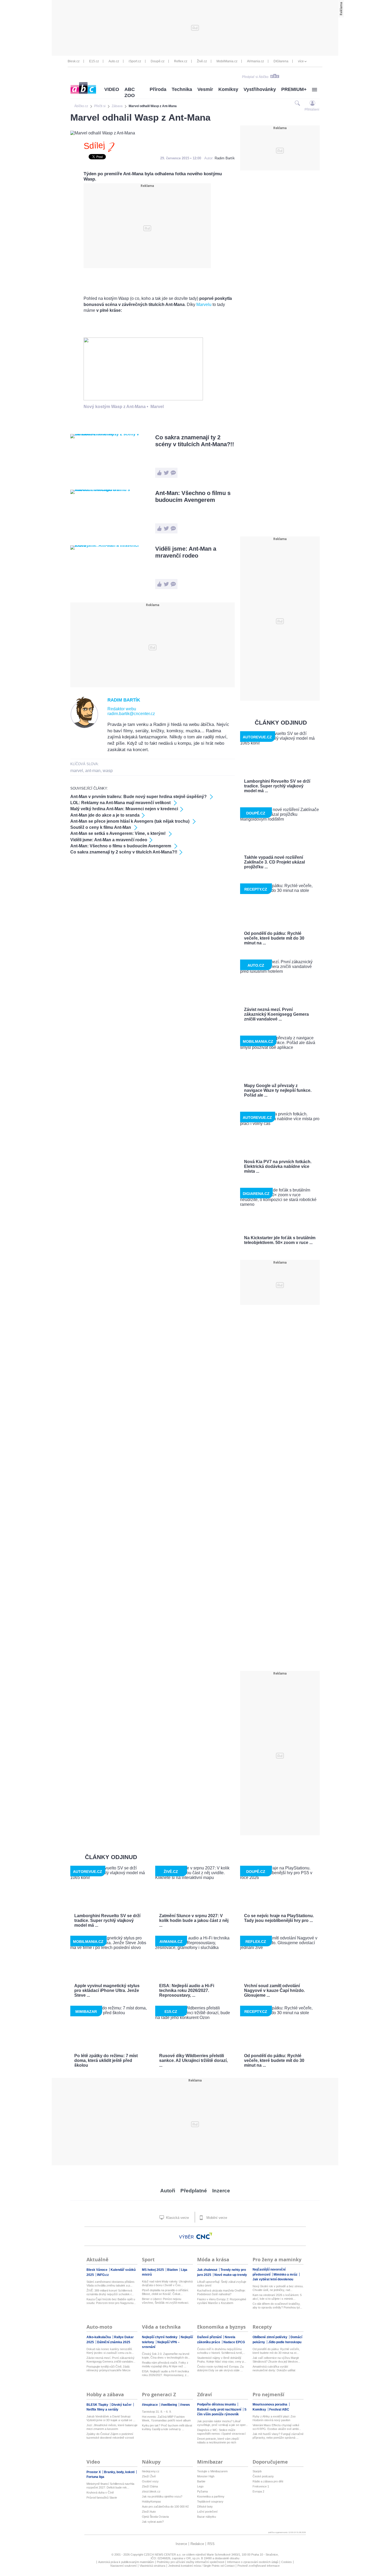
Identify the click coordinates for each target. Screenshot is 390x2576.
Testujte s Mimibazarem (212, 2471)
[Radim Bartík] (84, 727)
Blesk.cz (74, 61)
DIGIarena (281, 61)
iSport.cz (135, 61)
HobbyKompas (151, 2501)
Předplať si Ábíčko (255, 77)
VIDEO (112, 89)
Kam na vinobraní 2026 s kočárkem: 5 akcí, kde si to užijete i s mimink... (277, 2297)
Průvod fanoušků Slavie (102, 2498)
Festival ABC (279, 2409)
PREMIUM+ (294, 89)
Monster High (206, 2476)
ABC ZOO (130, 92)
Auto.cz (114, 61)
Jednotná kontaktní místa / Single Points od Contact (201, 2566)
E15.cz (94, 61)
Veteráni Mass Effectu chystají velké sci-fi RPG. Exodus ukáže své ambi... (277, 2427)
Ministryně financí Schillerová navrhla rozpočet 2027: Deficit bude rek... (110, 2486)
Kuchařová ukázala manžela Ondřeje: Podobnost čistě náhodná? (221, 2292)
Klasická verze (177, 2218)
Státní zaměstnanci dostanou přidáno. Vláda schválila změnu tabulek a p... (111, 2284)
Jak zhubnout (208, 2270)
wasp (108, 771)
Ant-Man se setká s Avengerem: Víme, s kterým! (118, 833)
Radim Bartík (225, 158)
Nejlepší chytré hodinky (160, 2337)
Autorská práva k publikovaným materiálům (126, 2562)
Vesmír (205, 89)
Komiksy (228, 89)
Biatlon (173, 2270)
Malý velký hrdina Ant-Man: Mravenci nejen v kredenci (124, 809)
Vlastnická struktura (152, 2566)
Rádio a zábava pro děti (268, 2481)
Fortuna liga (95, 2477)
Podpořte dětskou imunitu (217, 2404)
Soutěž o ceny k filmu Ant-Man (101, 827)
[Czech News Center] (204, 2236)
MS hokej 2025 (153, 2270)
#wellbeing (169, 2405)
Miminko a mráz (286, 2275)
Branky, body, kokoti (120, 2472)
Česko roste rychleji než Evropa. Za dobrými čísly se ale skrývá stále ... (220, 2368)
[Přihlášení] (312, 103)
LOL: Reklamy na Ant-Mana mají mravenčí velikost (121, 803)
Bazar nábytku (207, 2517)
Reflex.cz (181, 61)
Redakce (197, 2544)
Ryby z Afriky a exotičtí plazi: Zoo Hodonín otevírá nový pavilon (274, 2418)
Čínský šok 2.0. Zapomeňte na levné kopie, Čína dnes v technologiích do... (166, 2356)
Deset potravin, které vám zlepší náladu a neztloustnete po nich (218, 2441)
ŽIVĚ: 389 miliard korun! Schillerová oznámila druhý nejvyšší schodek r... (110, 2292)
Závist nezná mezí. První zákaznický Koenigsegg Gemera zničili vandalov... (111, 2360)
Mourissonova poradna (270, 2404)
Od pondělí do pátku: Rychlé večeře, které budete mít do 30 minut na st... (276, 2351)
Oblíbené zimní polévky (270, 2337)
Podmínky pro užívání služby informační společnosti (190, 2562)
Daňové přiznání (210, 2337)
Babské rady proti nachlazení (220, 2409)
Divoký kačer (122, 2405)
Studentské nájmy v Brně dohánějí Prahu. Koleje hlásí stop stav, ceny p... (222, 2360)
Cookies (287, 2562)
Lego (200, 2486)
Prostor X (94, 2472)
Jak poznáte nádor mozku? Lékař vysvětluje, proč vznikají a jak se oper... (222, 2423)
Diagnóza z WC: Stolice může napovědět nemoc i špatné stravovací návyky (221, 2432)
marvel (77, 771)
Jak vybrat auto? (153, 2522)
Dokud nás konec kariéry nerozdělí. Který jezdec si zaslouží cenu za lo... (110, 2351)
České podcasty (263, 2476)
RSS (211, 2544)
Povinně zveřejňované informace (259, 2566)
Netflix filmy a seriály (102, 2409)
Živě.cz (202, 61)
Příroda (158, 89)
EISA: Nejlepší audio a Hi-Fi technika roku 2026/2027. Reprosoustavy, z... (165, 2373)
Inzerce (221, 2191)
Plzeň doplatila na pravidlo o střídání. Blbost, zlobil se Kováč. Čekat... (165, 2292)
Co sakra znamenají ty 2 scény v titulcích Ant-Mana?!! (195, 441)
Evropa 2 (258, 2491)
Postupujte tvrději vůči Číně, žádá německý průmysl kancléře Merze (109, 2368)
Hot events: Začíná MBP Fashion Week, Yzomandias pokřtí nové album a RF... (166, 2419)
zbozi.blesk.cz (151, 2491)
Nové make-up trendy (231, 2275)
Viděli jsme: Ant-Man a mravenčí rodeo (186, 552)
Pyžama (202, 2491)
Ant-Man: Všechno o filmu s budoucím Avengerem (193, 496)
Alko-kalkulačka (99, 2337)
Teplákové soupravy (210, 2501)
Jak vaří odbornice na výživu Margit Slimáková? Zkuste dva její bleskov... (276, 2360)
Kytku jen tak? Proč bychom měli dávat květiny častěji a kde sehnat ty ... (167, 2427)
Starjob (257, 2471)
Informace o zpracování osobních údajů (253, 2562)
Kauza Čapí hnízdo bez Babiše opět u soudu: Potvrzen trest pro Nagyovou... (111, 2301)
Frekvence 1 (261, 2486)
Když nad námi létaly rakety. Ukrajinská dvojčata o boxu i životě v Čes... (167, 2283)
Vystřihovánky (260, 89)
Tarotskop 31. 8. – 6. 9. (157, 2412)
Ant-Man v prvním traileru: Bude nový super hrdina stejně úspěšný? (139, 797)
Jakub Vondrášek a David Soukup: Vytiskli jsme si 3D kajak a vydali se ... (111, 2418)
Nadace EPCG (234, 2342)
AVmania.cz (255, 61)
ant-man (93, 771)
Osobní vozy (150, 2481)
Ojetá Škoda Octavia (155, 2517)
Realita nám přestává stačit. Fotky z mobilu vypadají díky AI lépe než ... (165, 2364)
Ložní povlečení (207, 2512)
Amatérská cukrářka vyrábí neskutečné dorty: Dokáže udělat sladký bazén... (274, 2369)
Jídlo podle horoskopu (285, 2342)
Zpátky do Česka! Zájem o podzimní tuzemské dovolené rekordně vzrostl (110, 2436)
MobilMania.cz (227, 61)
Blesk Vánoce (97, 2270)
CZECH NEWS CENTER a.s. (163, 2555)
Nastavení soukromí (124, 2566)
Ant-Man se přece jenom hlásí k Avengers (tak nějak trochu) (130, 821)
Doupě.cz (158, 61)
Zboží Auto (149, 2512)
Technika (182, 89)
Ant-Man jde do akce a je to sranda (105, 815)
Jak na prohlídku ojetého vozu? (162, 2496)
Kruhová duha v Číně (100, 2492)
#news (185, 2405)
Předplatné (194, 2191)
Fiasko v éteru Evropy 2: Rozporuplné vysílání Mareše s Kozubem (222, 2301)
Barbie (201, 2481)
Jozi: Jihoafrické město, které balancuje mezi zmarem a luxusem (112, 2427)
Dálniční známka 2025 (114, 2342)
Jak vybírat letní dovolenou (273, 2279)
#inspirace (150, 2405)
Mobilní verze (216, 2218)
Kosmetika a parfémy (211, 2496)
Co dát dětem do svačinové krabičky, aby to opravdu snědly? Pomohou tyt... (277, 2306)
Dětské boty (205, 2507)
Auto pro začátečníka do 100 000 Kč (165, 2507)
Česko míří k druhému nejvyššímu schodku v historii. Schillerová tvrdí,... (221, 2351)
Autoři (168, 2191)
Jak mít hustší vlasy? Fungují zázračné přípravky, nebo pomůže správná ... (278, 2436)
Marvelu (204, 305)
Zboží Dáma (150, 2486)
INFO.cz (103, 2275)
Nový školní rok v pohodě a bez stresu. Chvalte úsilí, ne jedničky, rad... (278, 2288)
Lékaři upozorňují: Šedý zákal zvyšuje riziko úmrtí (222, 2284)
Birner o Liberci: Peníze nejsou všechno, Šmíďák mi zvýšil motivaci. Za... (165, 2301)
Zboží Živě (149, 2476)
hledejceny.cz (151, 2471)
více (301, 61)
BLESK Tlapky (98, 2405)
